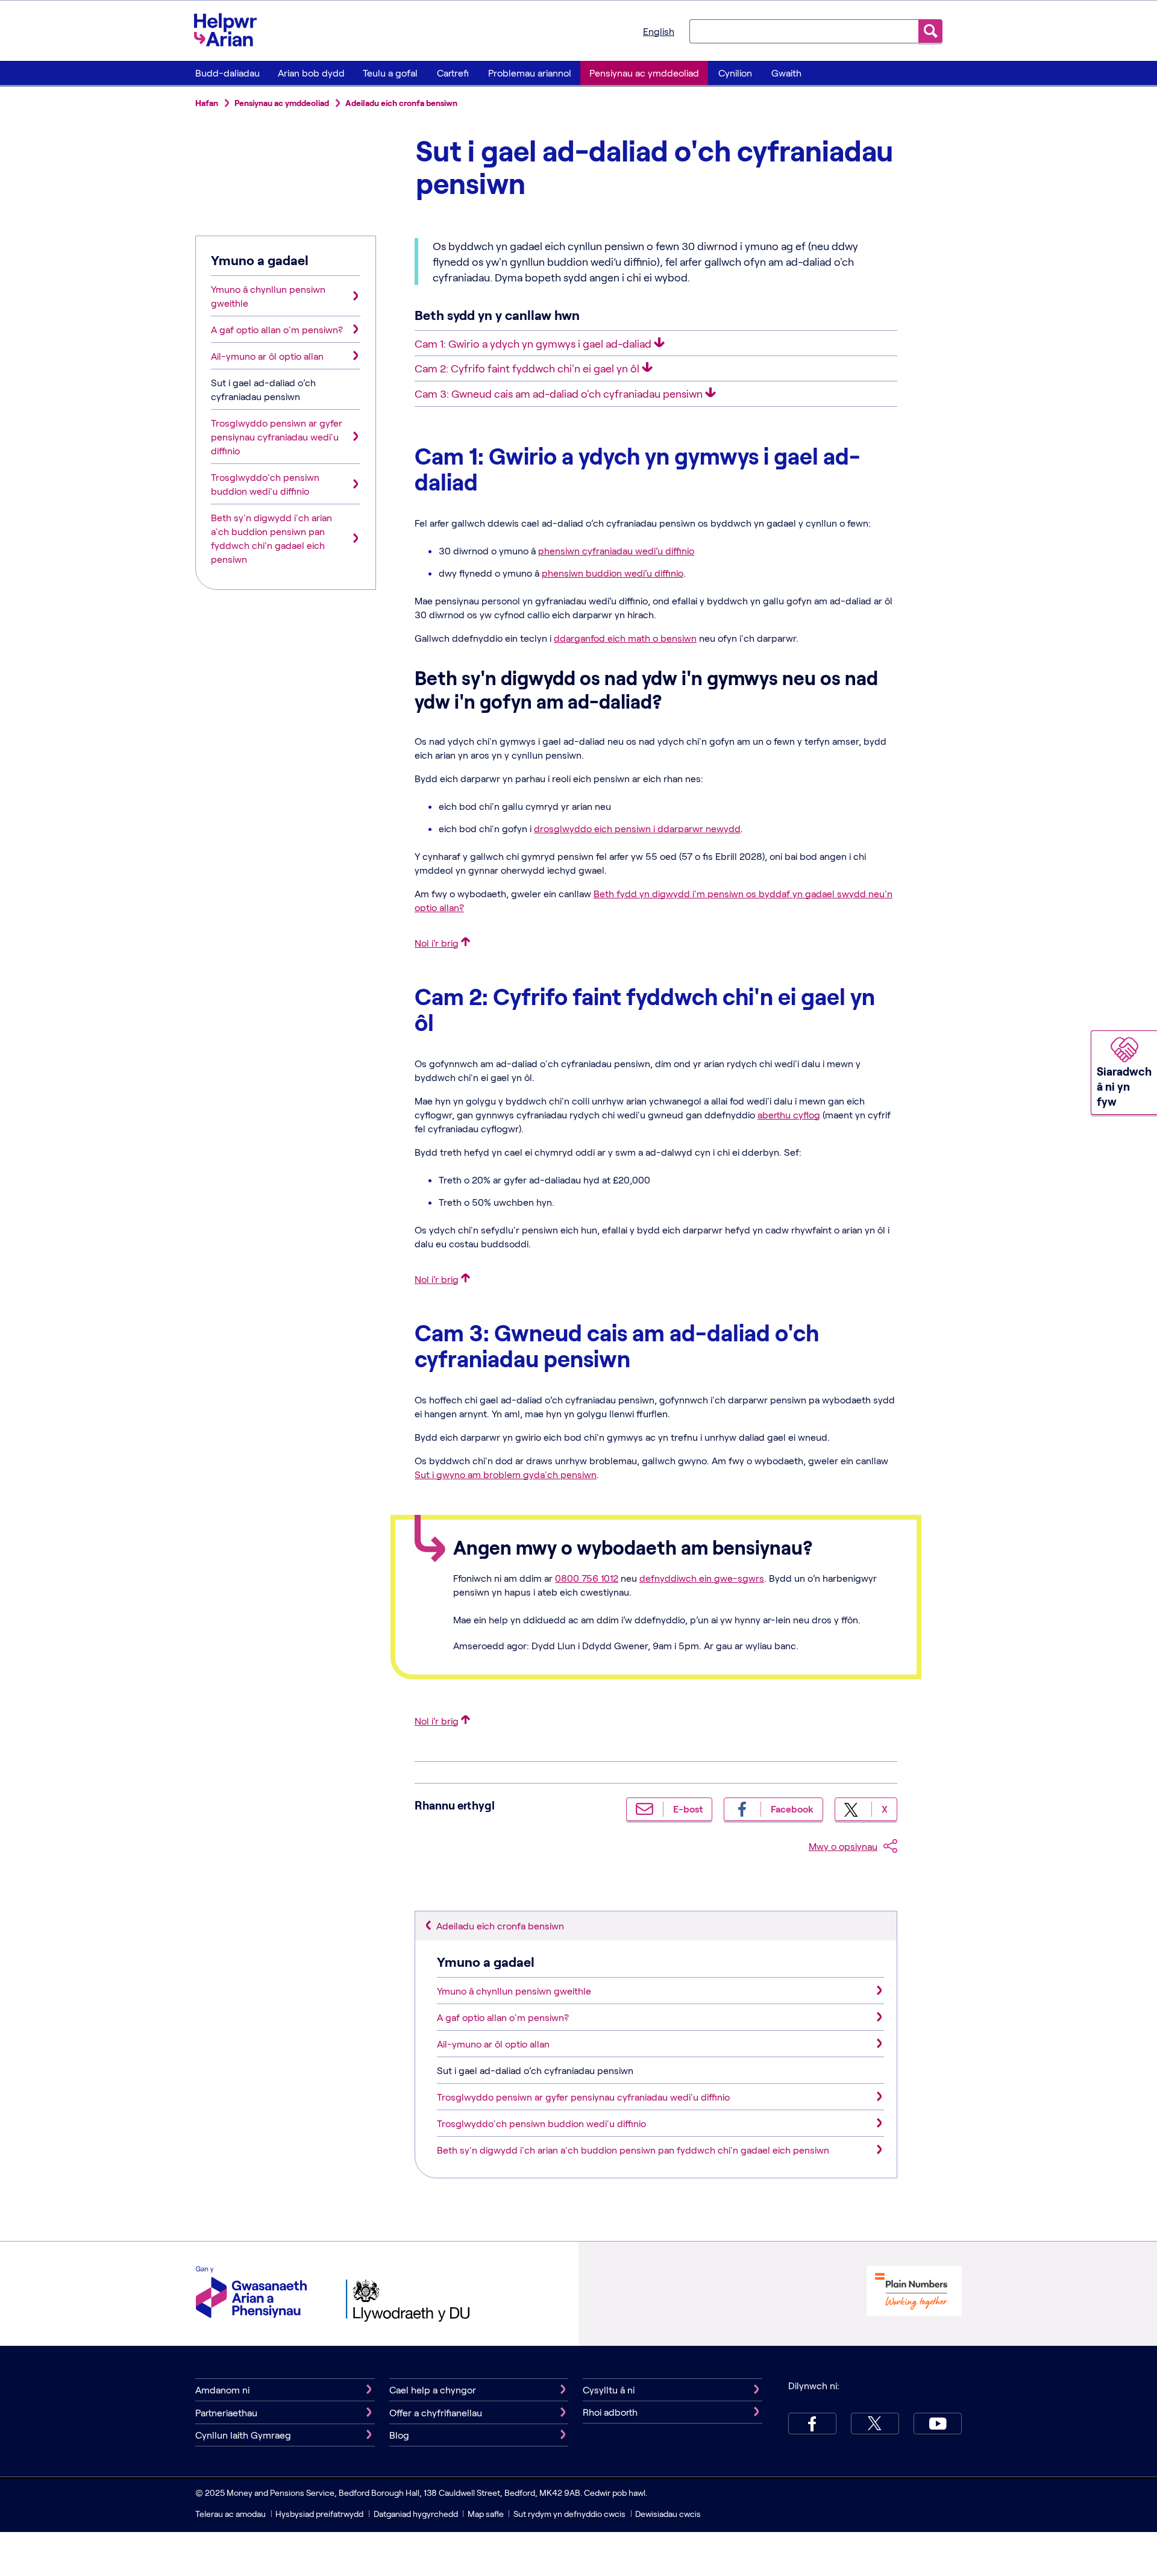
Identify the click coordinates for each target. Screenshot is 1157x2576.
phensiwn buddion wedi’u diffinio (613, 573)
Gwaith (786, 73)
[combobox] (804, 31)
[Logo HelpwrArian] (231, 30)
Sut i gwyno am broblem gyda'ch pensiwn (506, 1474)
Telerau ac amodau (231, 2514)
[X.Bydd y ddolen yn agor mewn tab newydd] (875, 2424)
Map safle (486, 2514)
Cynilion (735, 73)
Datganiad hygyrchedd (417, 2514)
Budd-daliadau (227, 73)
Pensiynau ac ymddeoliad (644, 73)
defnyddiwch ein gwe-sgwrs (702, 1578)
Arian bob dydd (311, 73)
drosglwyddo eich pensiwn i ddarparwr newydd (637, 828)
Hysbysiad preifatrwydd (319, 2514)
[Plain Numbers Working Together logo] (914, 2292)
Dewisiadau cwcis (668, 2514)
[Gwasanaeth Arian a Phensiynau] (251, 2294)
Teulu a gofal (390, 73)
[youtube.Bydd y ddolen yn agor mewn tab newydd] (938, 2424)
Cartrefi (453, 73)
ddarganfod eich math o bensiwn (625, 638)
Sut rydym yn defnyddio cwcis (570, 2514)
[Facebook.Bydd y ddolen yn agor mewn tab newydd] (812, 2424)
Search (930, 31)
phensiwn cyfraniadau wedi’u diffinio (616, 550)
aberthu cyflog (789, 1114)
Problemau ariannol (530, 73)
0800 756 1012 (587, 1578)
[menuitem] (227, 73)
